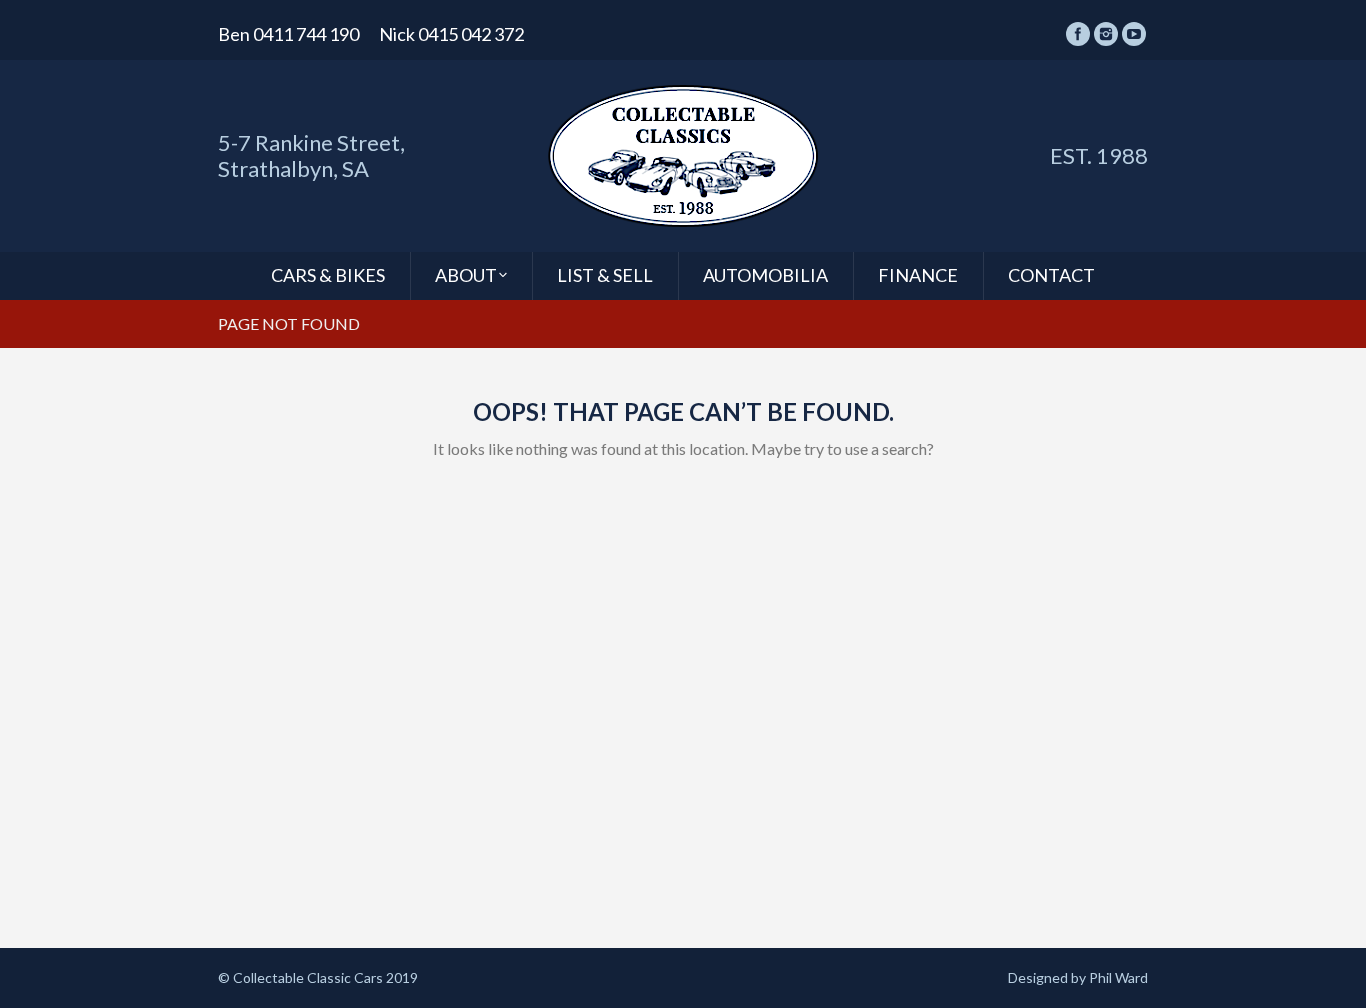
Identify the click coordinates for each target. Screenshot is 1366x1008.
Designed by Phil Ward (1078, 977)
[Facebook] (1078, 34)
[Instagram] (1106, 34)
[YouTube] (1134, 34)
